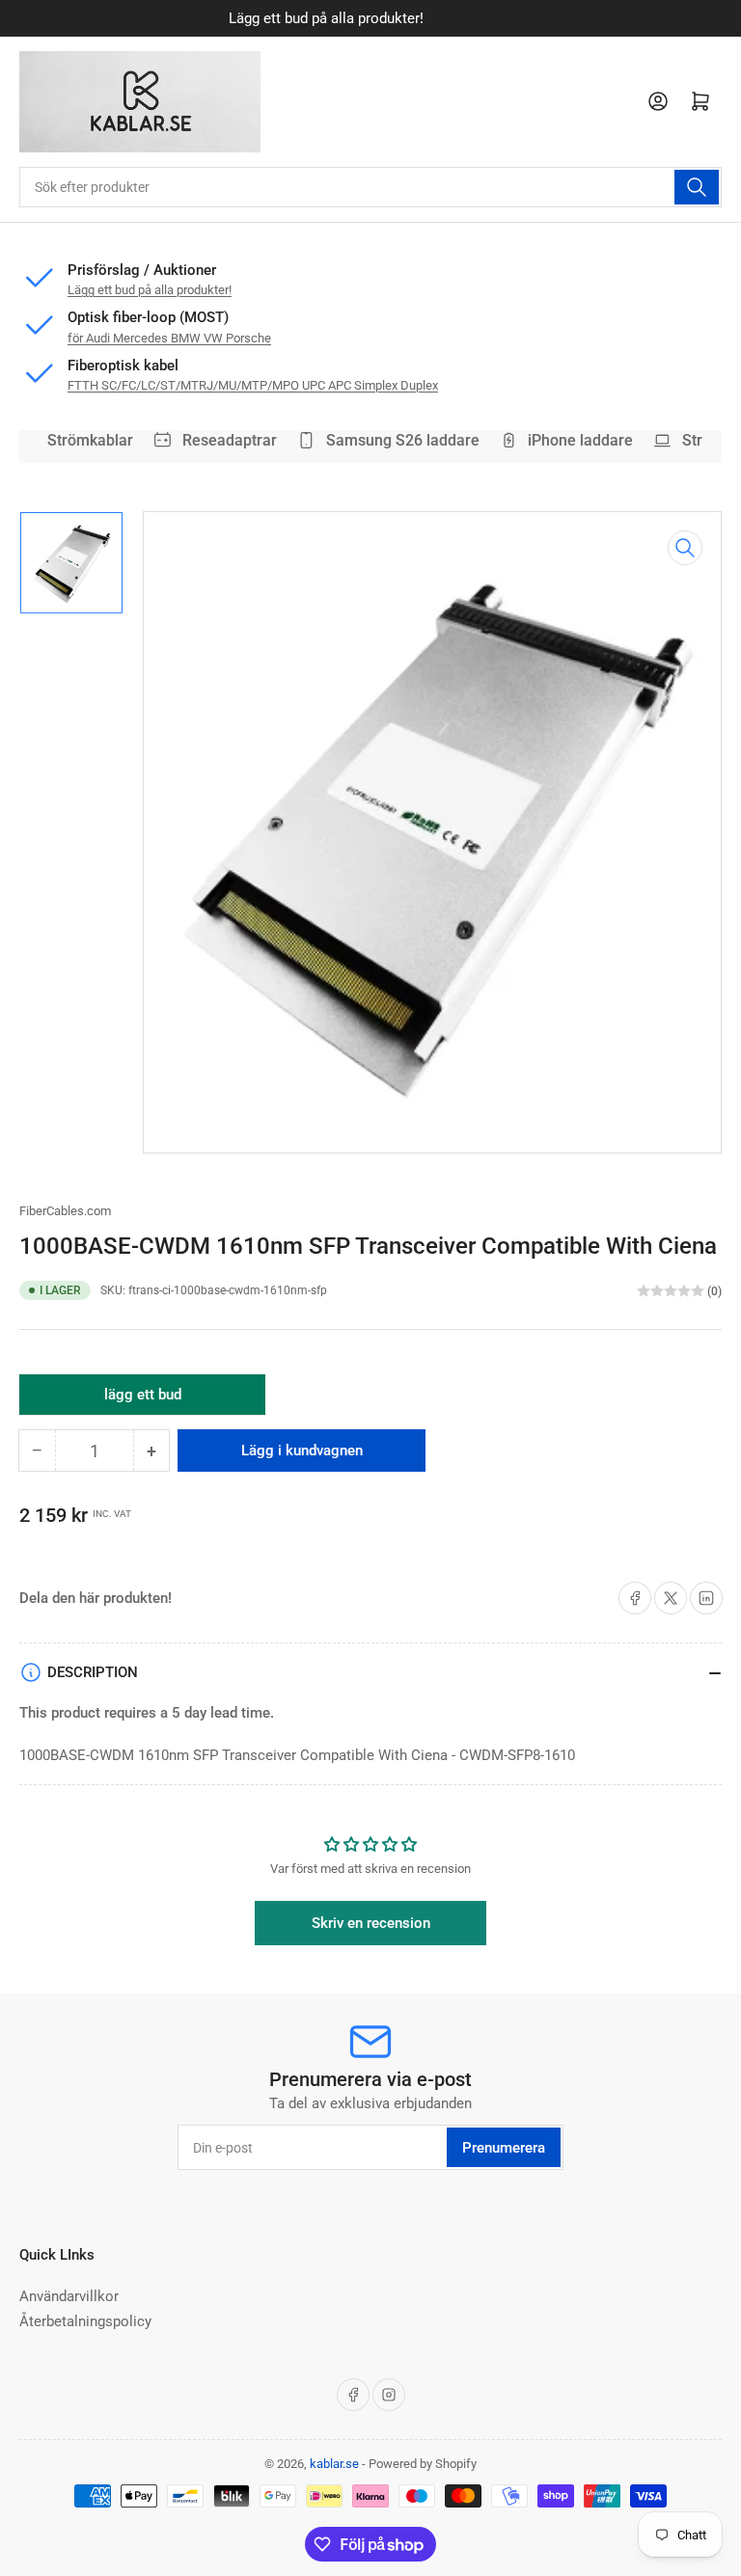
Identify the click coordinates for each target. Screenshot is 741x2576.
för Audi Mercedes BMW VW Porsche (169, 338)
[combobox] (370, 187)
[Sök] (697, 187)
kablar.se (334, 2464)
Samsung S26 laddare (394, 440)
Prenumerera (504, 2148)
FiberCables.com (65, 1211)
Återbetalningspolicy (85, 2321)
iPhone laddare (573, 440)
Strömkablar (82, 440)
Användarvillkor (69, 2296)
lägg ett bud (143, 1400)
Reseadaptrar (221, 440)
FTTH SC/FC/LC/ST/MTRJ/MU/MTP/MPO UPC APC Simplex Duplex (253, 385)
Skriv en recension (371, 1923)
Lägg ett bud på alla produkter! (150, 290)
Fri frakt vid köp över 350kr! (388, 18)
